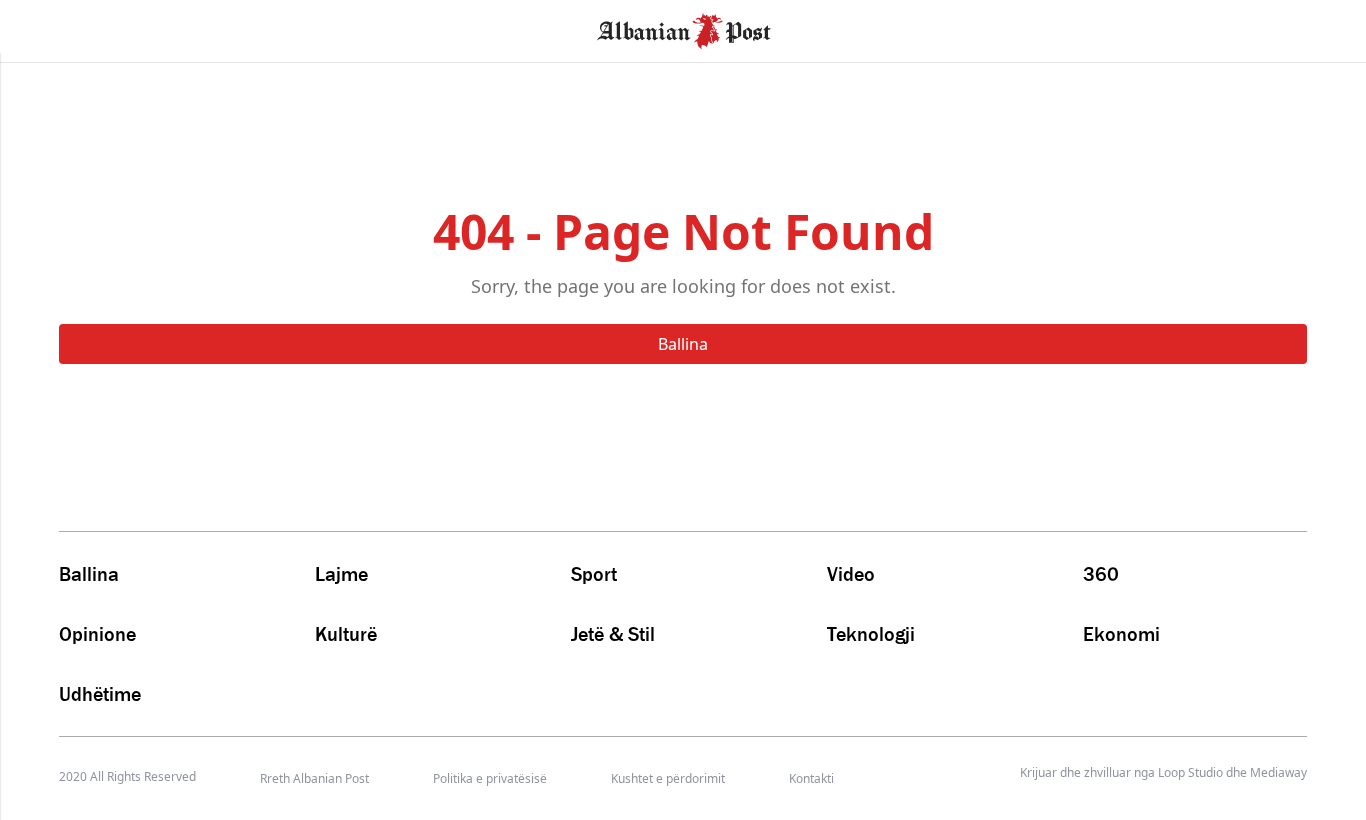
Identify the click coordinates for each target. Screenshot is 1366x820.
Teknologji (871, 634)
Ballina (683, 344)
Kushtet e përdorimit (668, 778)
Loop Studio (1190, 773)
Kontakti (811, 778)
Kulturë (346, 634)
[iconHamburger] (52, 28)
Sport (594, 574)
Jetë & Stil (613, 634)
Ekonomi (1121, 634)
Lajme (341, 574)
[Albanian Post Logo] (684, 29)
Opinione (97, 634)
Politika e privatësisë (490, 778)
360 (1101, 574)
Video (851, 574)
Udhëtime (100, 694)
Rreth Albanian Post (314, 778)
